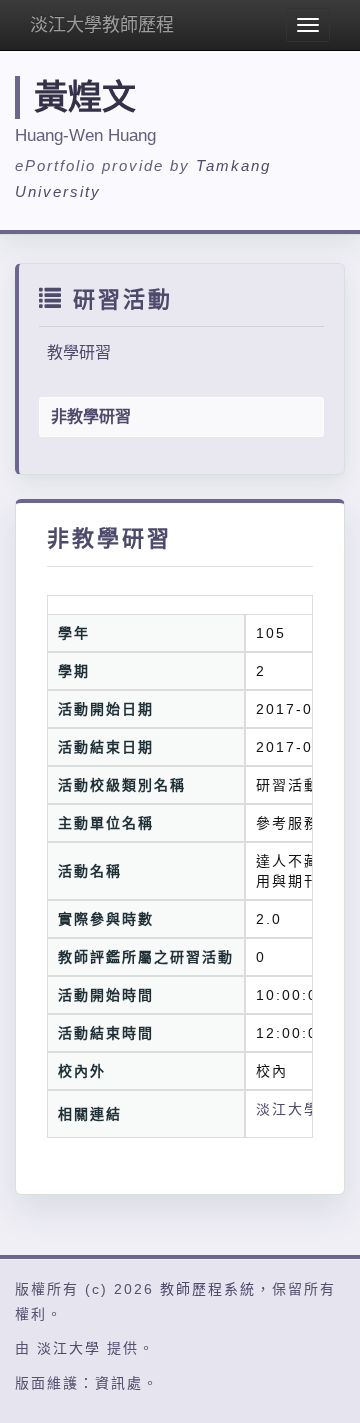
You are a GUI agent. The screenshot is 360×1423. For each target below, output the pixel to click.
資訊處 (119, 1383)
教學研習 (79, 352)
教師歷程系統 (208, 1289)
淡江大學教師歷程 (102, 25)
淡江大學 (69, 1348)
